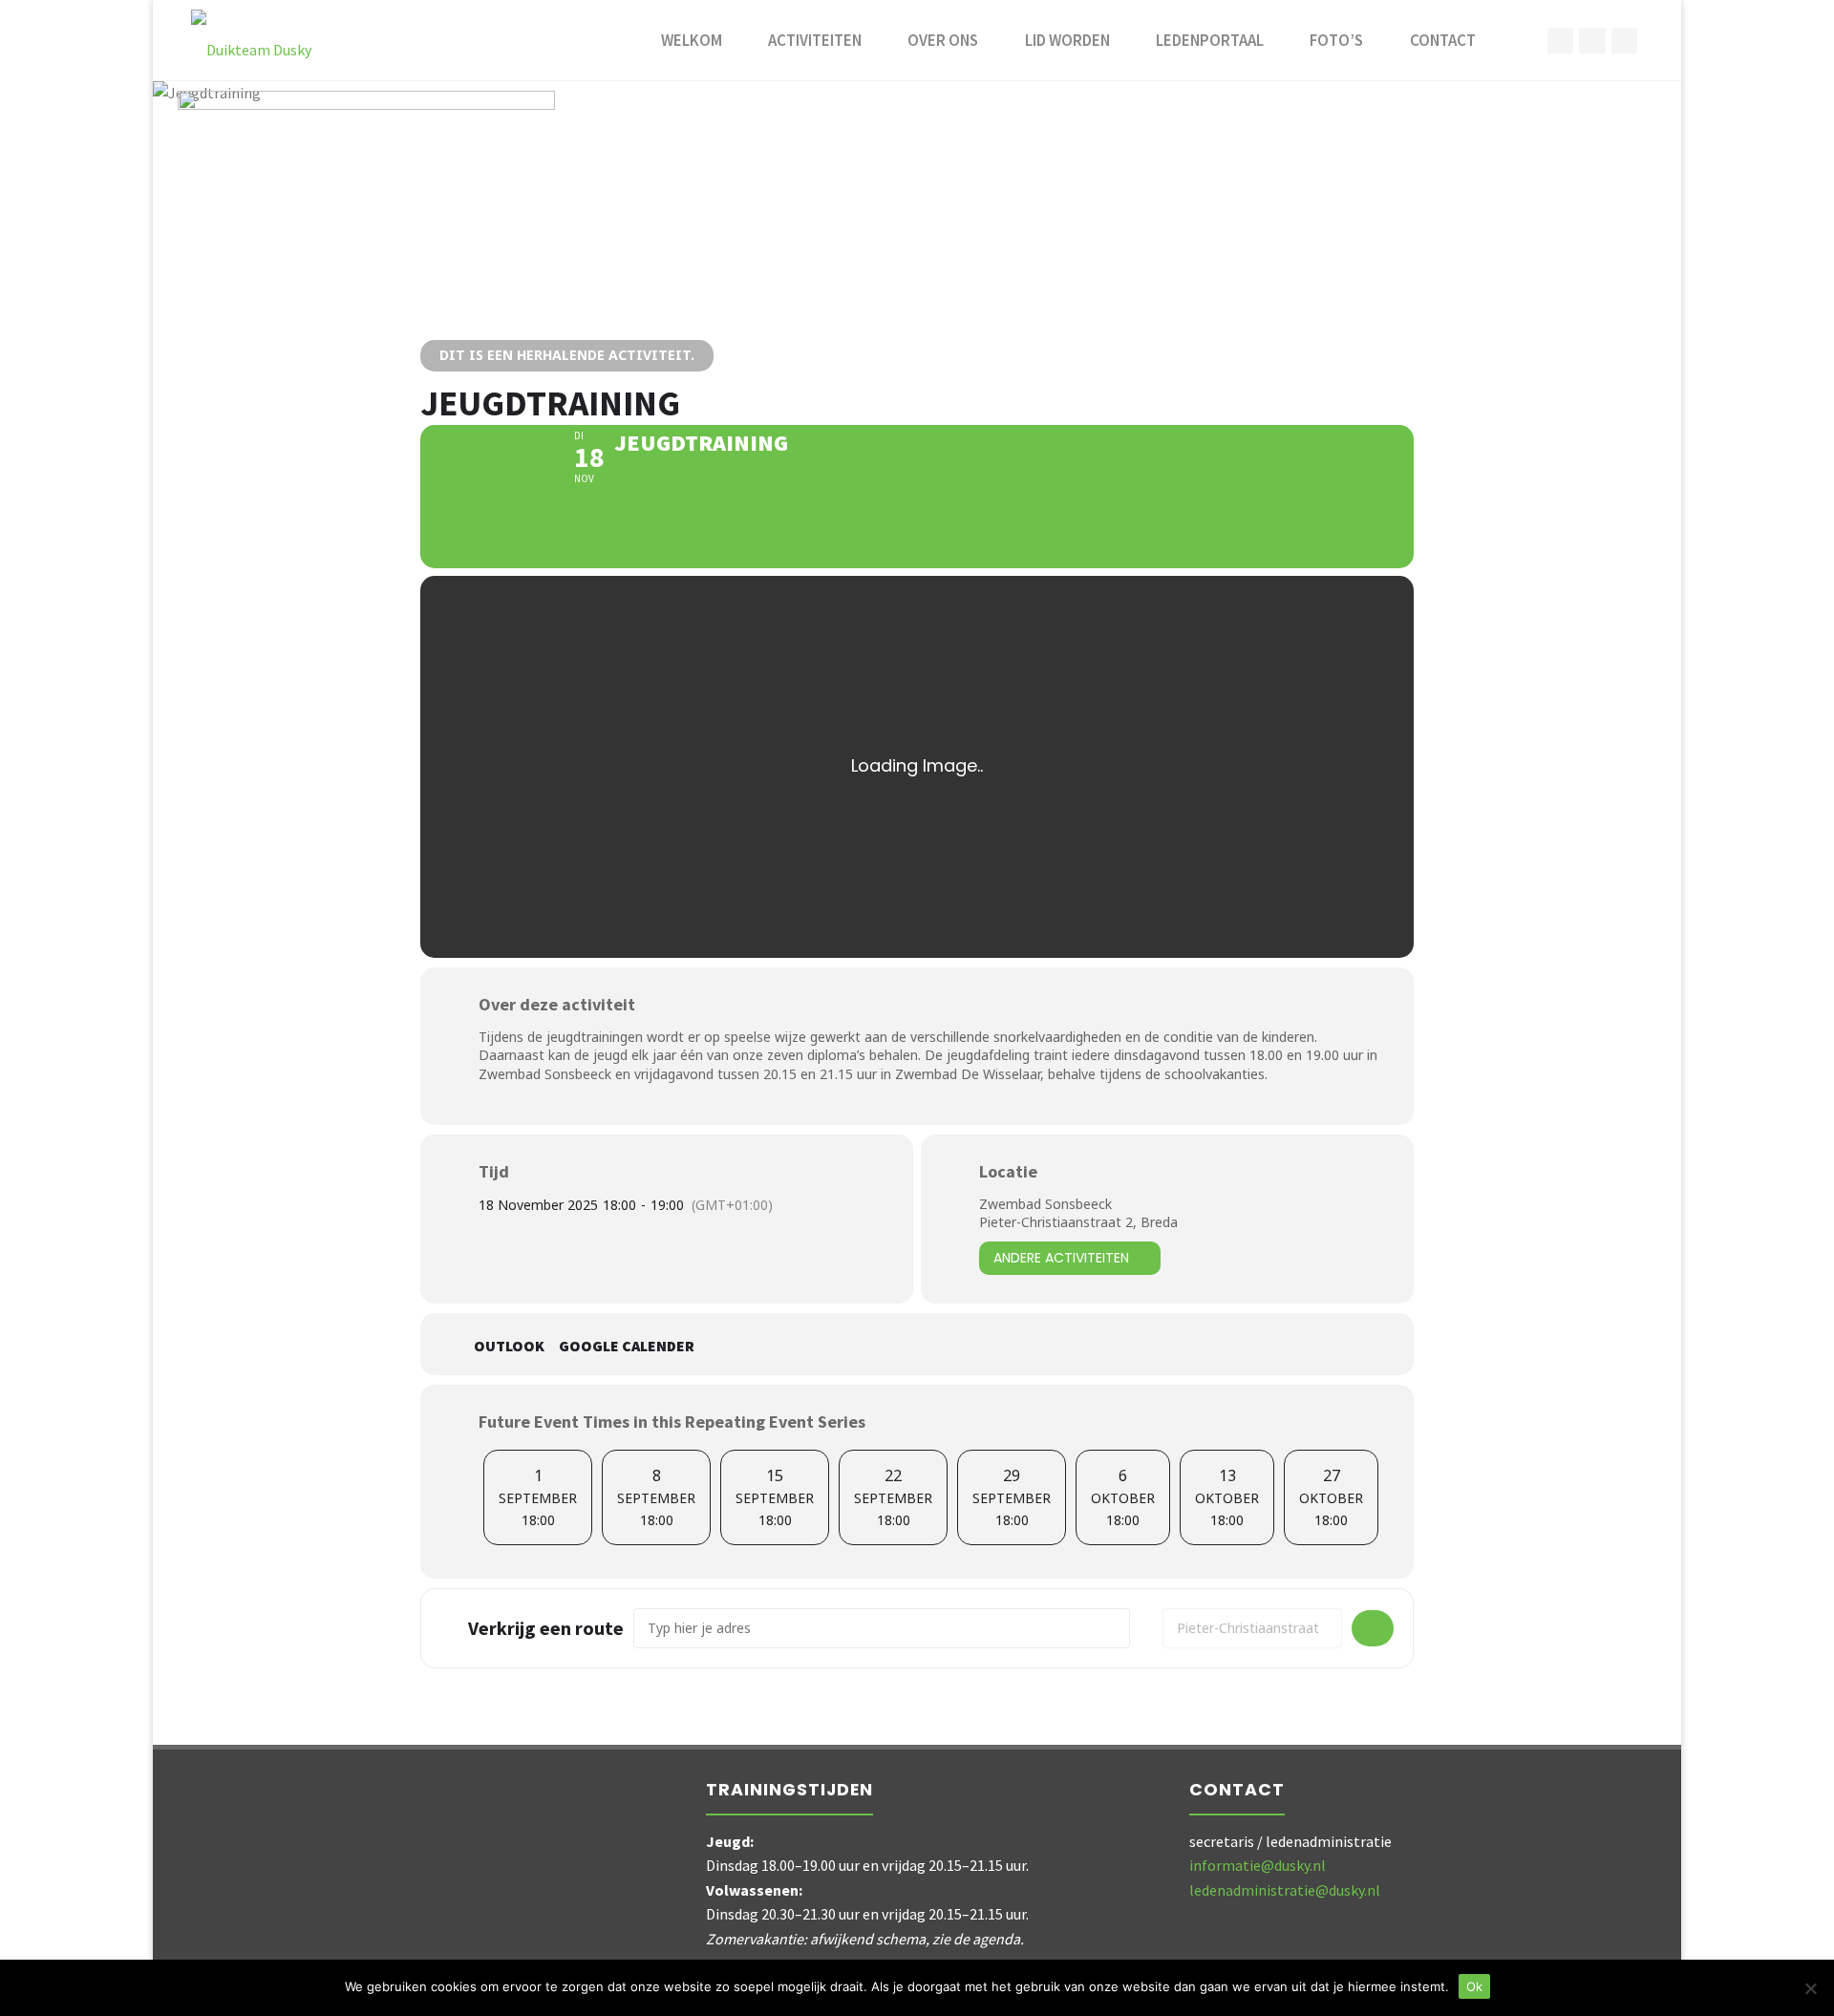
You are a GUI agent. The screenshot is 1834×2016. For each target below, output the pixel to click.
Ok (1474, 1986)
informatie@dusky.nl (1258, 1865)
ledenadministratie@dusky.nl (1285, 1890)
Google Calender (627, 1346)
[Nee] (1810, 1988)
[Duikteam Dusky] (251, 40)
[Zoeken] (1520, 41)
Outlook (509, 1346)
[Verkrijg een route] (1373, 1628)
